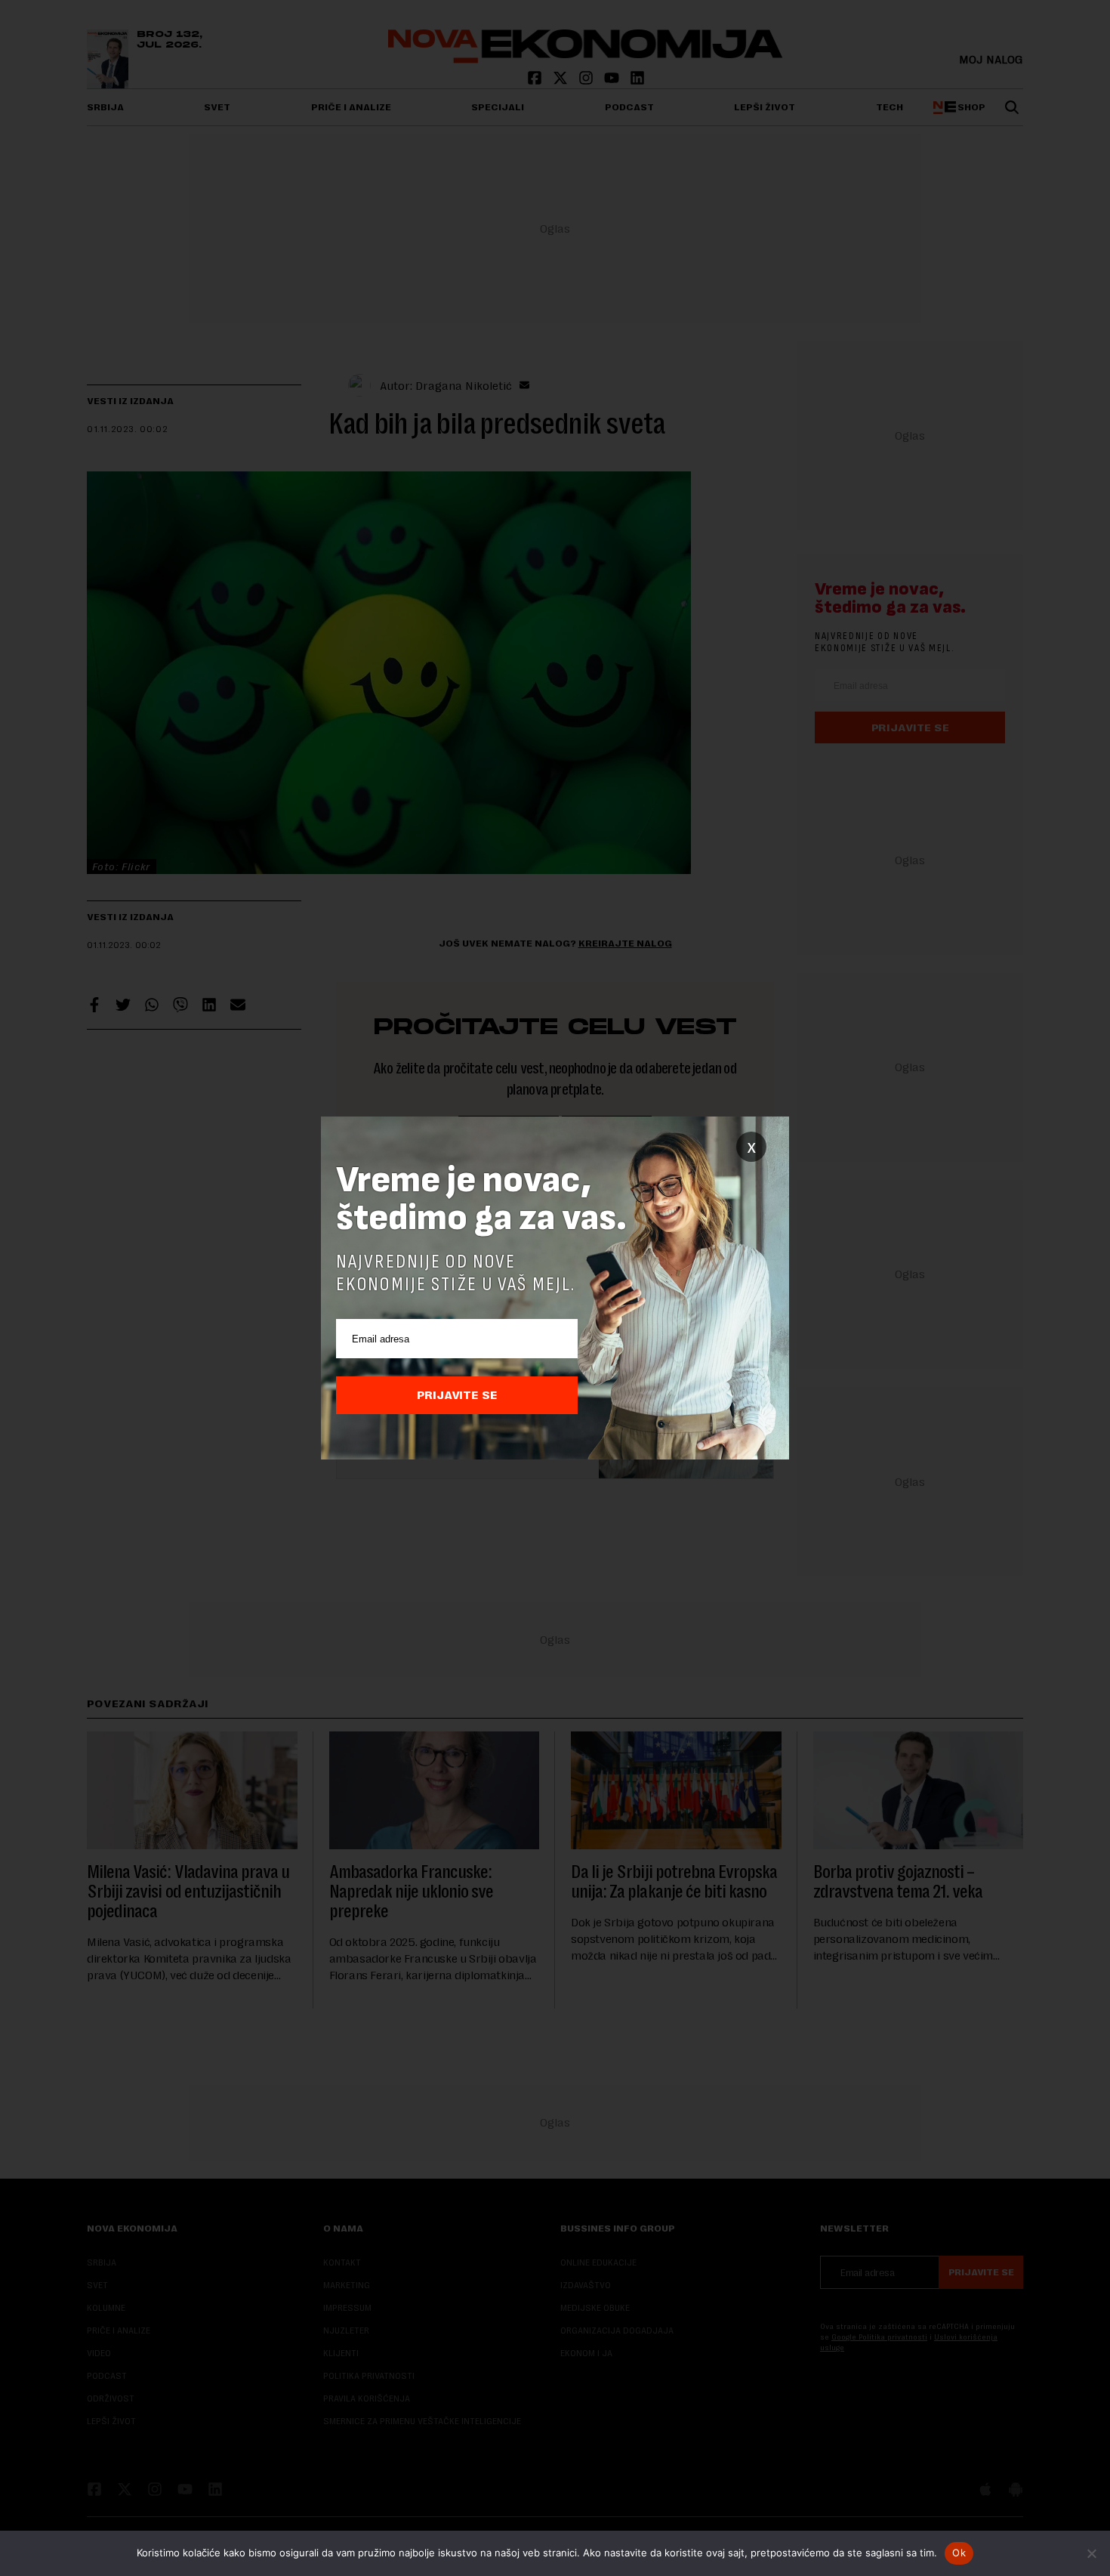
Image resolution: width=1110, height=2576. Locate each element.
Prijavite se (457, 1395)
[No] (1091, 2553)
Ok (959, 2553)
